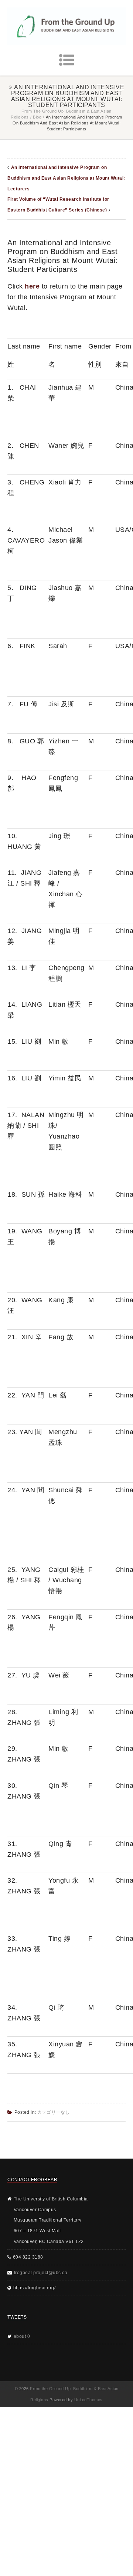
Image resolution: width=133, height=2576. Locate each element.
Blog (37, 117)
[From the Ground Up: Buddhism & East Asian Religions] (66, 26)
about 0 (22, 2336)
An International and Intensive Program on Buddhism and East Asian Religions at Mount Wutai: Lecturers (66, 178)
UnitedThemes (88, 2400)
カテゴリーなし (54, 2112)
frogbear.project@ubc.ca (41, 2273)
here (32, 286)
